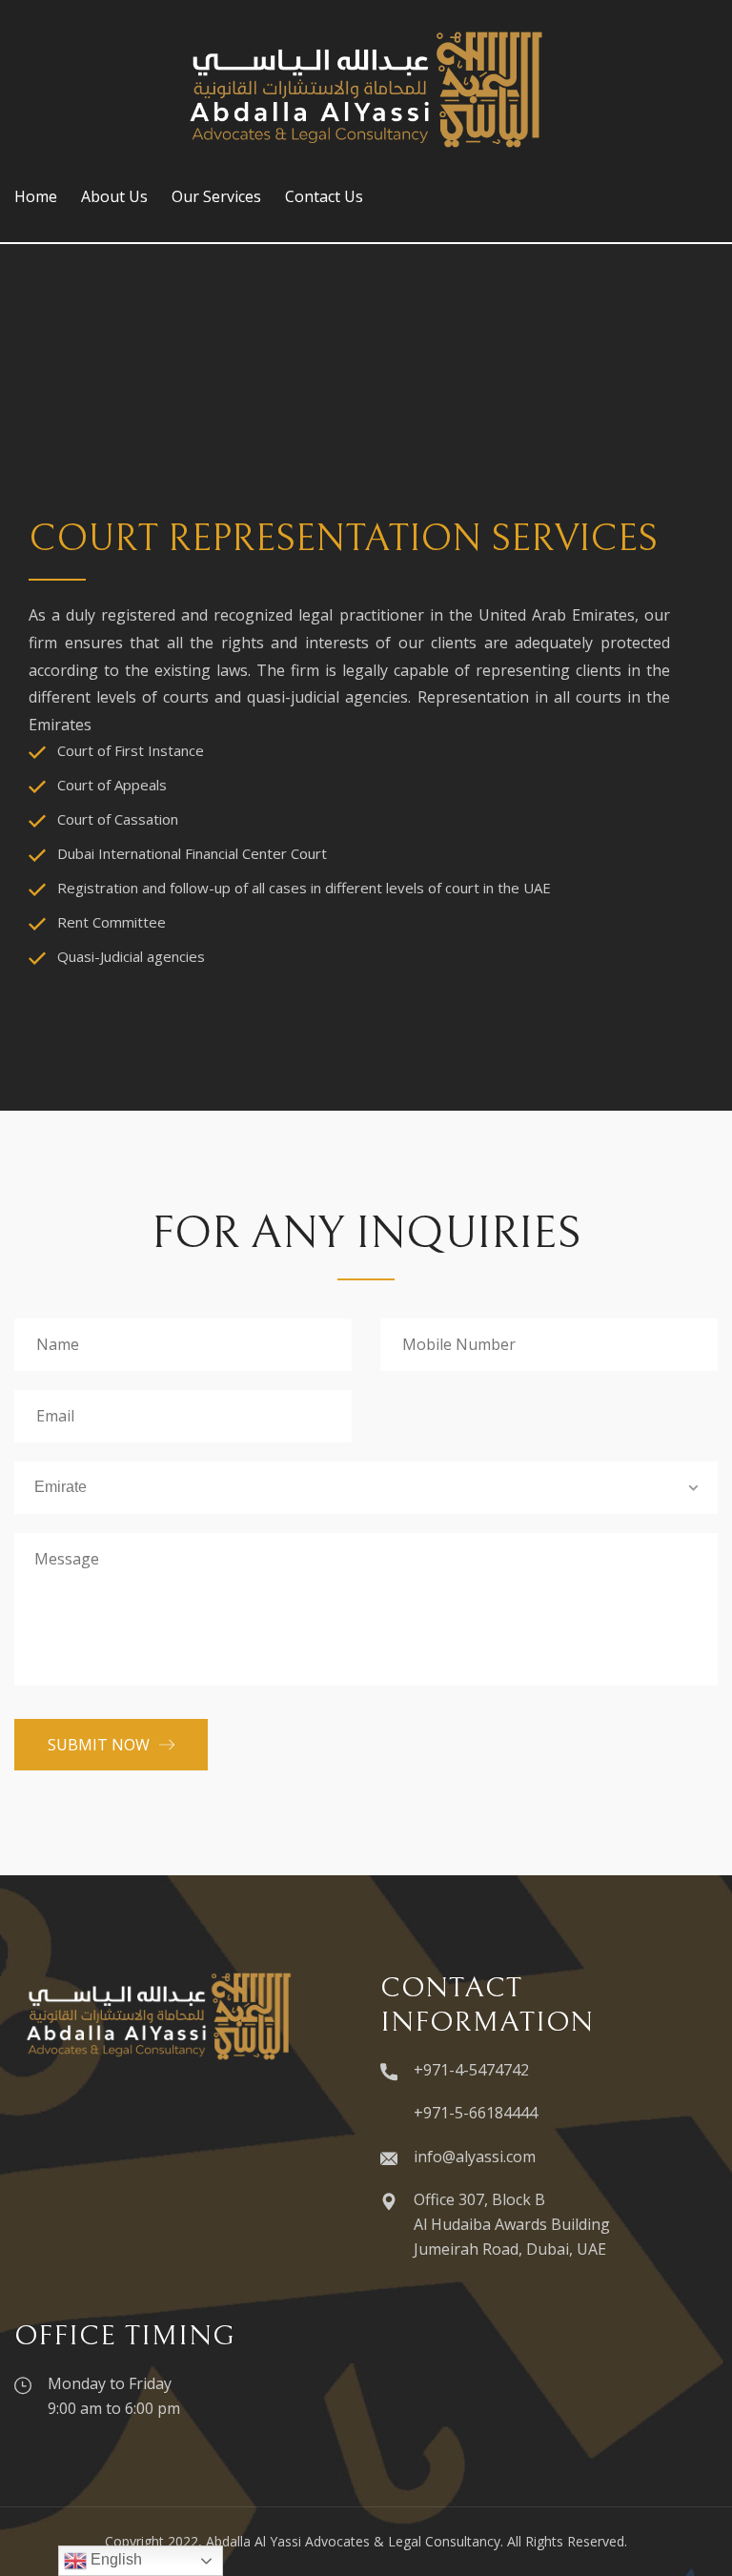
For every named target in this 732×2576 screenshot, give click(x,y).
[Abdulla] (366, 88)
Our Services (216, 196)
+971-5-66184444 (476, 2113)
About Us (114, 196)
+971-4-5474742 (471, 2070)
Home (36, 196)
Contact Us (324, 196)
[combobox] (366, 1488)
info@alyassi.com (475, 2157)
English (114, 2559)
